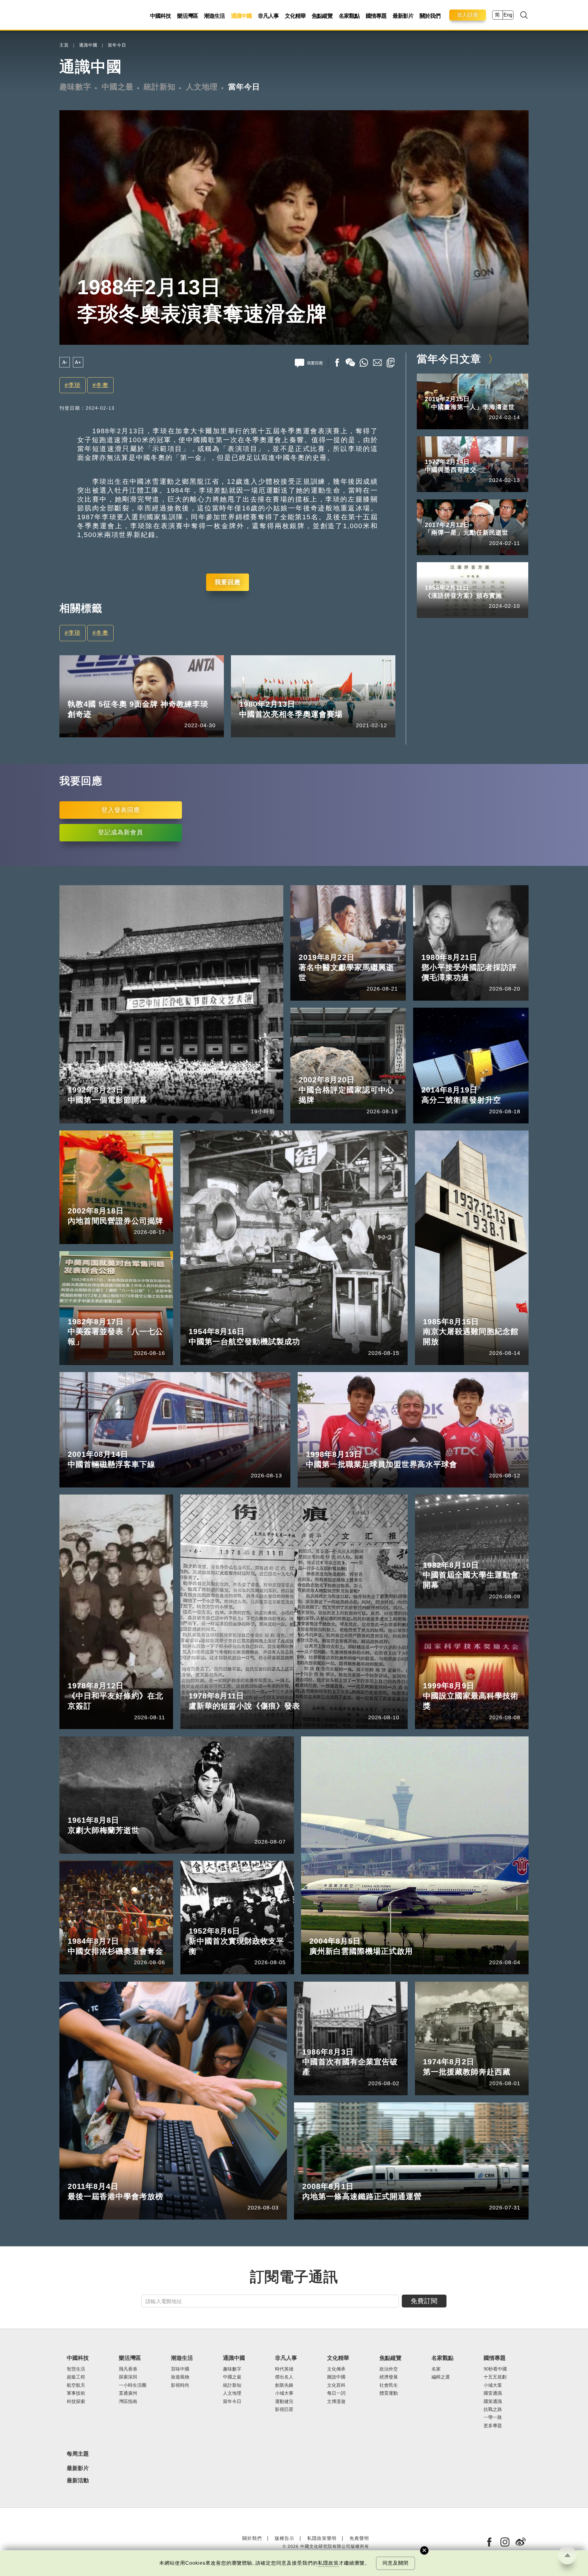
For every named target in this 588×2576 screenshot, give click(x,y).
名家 (436, 2369)
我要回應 (228, 582)
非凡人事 (268, 16)
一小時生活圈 (133, 2385)
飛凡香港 (128, 2369)
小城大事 (284, 2393)
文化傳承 (336, 2369)
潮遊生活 (214, 16)
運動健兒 (106, 694)
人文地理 (202, 87)
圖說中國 (336, 2377)
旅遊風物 (180, 2377)
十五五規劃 (495, 2377)
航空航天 (76, 2385)
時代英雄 (284, 2369)
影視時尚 (180, 2385)
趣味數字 (75, 87)
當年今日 (117, 45)
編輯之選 (441, 2377)
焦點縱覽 (322, 16)
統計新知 (160, 87)
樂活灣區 (187, 16)
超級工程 (76, 2377)
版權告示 (285, 2538)
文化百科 (336, 2385)
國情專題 (376, 16)
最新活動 (78, 2481)
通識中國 (241, 16)
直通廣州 (128, 2393)
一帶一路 (493, 2417)
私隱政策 (328, 2563)
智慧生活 (76, 2369)
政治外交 (389, 2369)
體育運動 (389, 2393)
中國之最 (118, 87)
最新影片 (403, 16)
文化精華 (295, 16)
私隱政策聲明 (322, 2538)
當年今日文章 (449, 359)
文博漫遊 (336, 2401)
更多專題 (493, 2426)
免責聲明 (359, 2538)
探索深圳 (128, 2377)
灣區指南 (128, 2401)
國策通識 (493, 2401)
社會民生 (389, 2385)
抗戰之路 (493, 2409)
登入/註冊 (468, 15)
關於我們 (430, 16)
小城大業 (493, 2385)
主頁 (64, 45)
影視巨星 (284, 2409)
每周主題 (78, 2454)
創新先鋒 (284, 2385)
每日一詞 (336, 2393)
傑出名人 (284, 2377)
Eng (508, 15)
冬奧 (102, 385)
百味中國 (180, 2369)
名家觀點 (349, 16)
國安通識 (493, 2393)
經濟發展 (389, 2377)
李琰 (74, 385)
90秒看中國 (495, 2369)
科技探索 (76, 2401)
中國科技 (160, 16)
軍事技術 (76, 2393)
